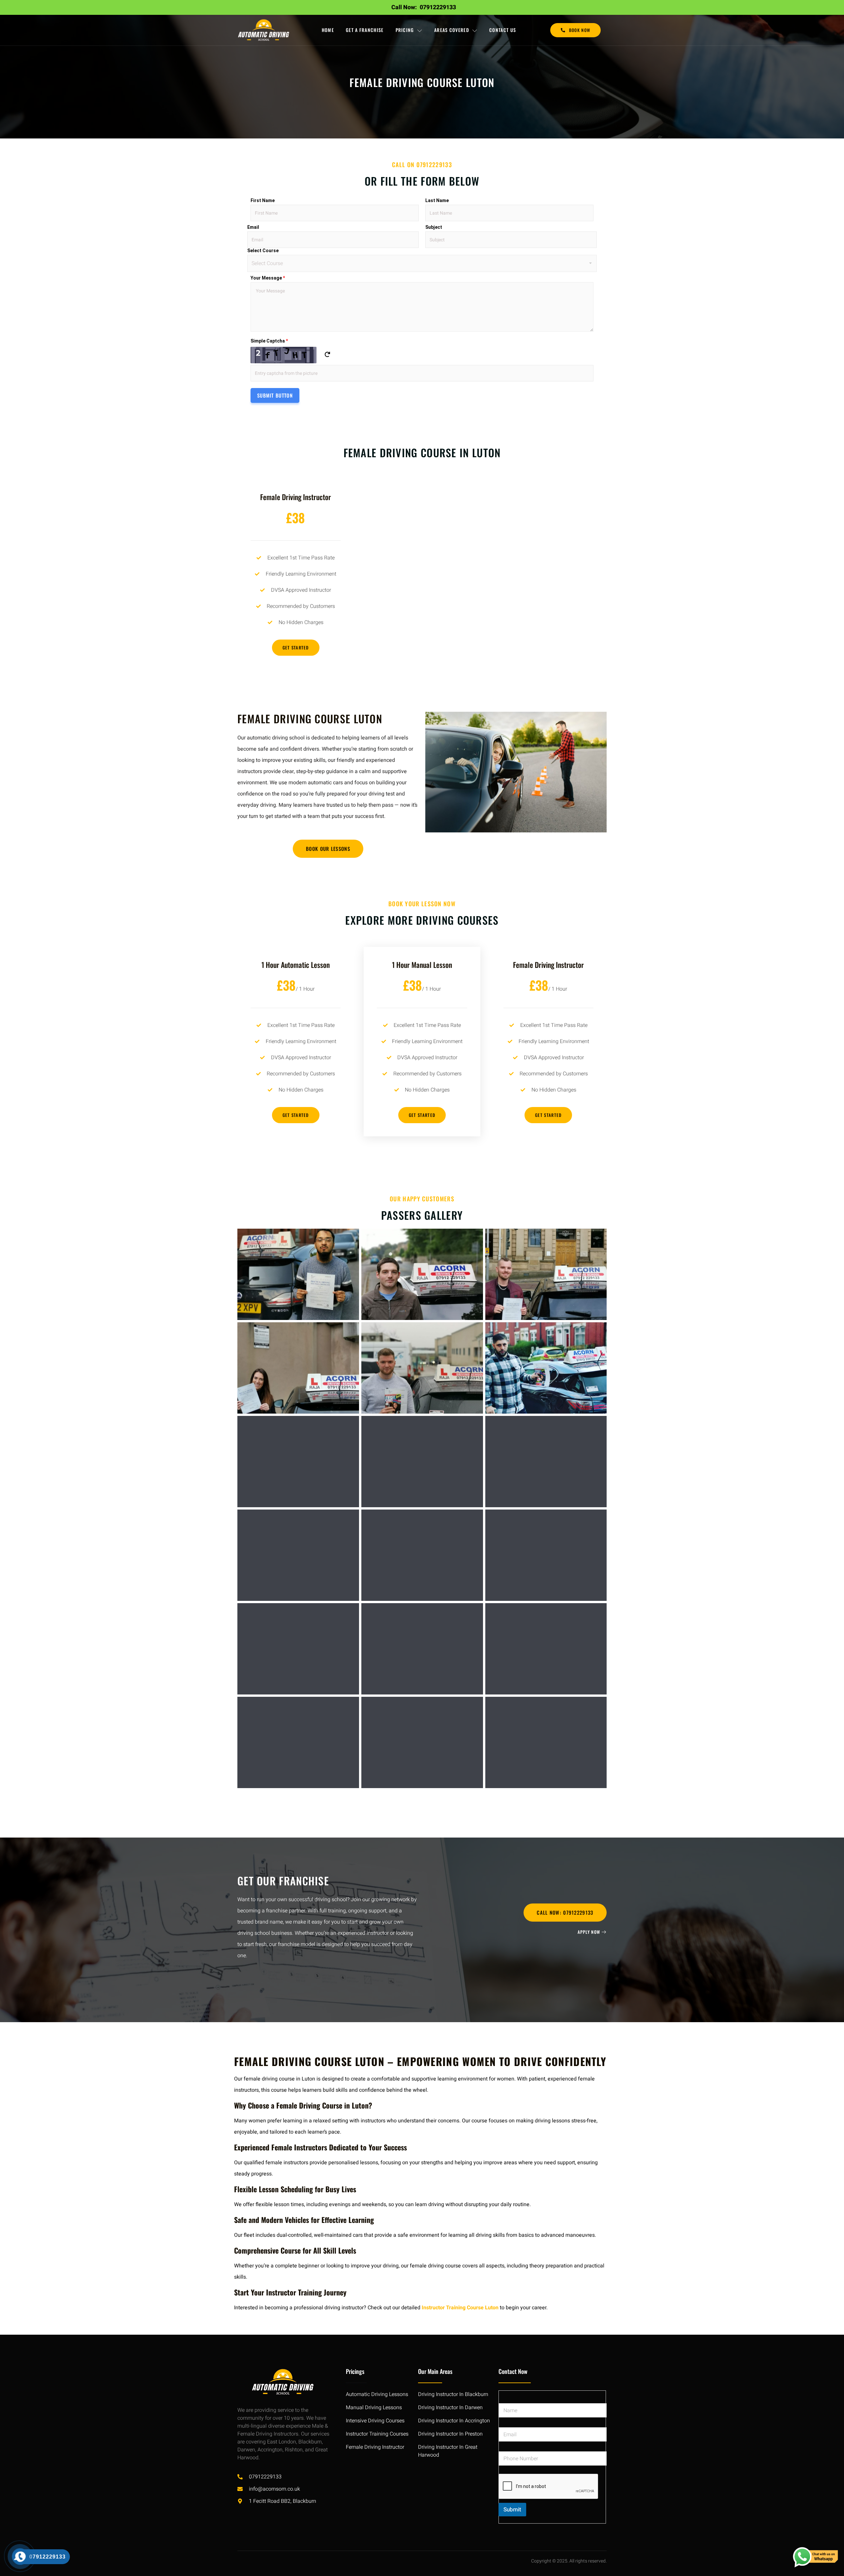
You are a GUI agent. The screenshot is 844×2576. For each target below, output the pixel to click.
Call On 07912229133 (422, 165)
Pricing (405, 30)
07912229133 (438, 7)
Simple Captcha (269, 341)
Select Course (263, 251)
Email (253, 227)
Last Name (437, 200)
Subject (434, 227)
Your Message (268, 278)
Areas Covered (452, 30)
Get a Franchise (365, 30)
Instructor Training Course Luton (460, 2308)
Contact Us (503, 30)
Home (328, 30)
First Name (263, 200)
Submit (512, 2510)
